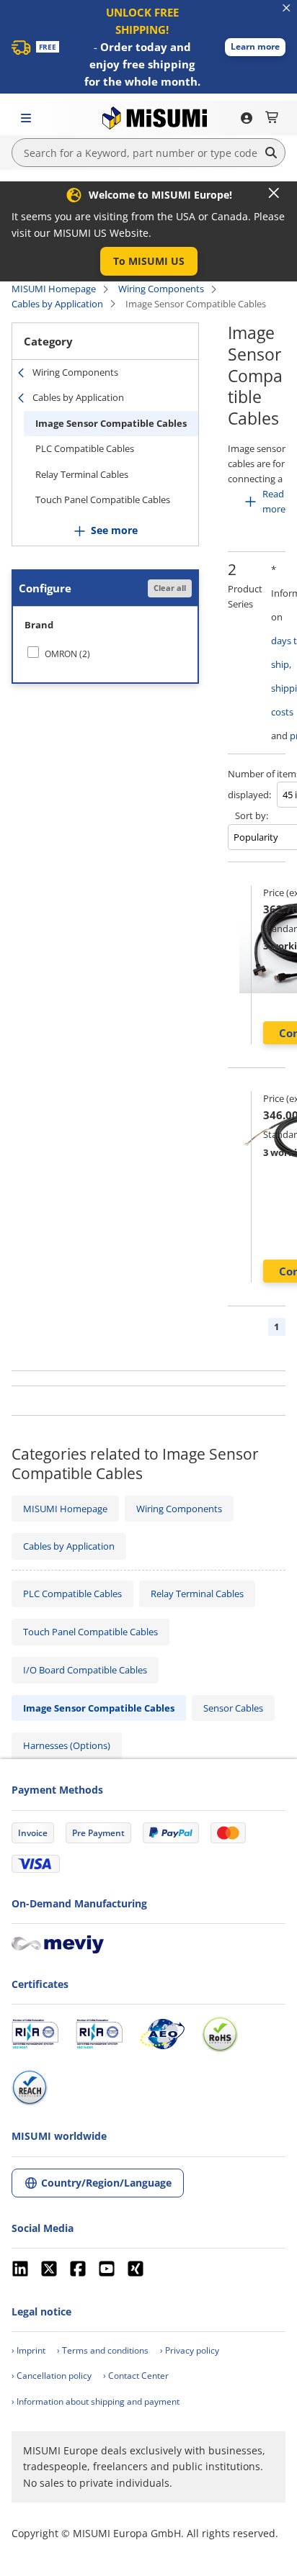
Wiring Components (161, 289)
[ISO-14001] (99, 2034)
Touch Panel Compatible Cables (103, 500)
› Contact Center (136, 2376)
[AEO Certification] (162, 2034)
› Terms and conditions (103, 2350)
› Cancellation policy (52, 2376)
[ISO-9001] (35, 2034)
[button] (255, 47)
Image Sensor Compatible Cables (111, 423)
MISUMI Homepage (54, 289)
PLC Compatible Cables (85, 448)
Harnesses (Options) (67, 1745)
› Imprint (28, 2350)
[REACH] (30, 2087)
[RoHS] (220, 2034)
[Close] (274, 193)
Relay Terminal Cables (82, 474)
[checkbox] (105, 654)
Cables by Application (57, 304)
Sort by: (252, 815)
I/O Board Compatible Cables (85, 1670)
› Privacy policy (190, 2350)
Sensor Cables (233, 1708)
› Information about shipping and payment (96, 2401)
